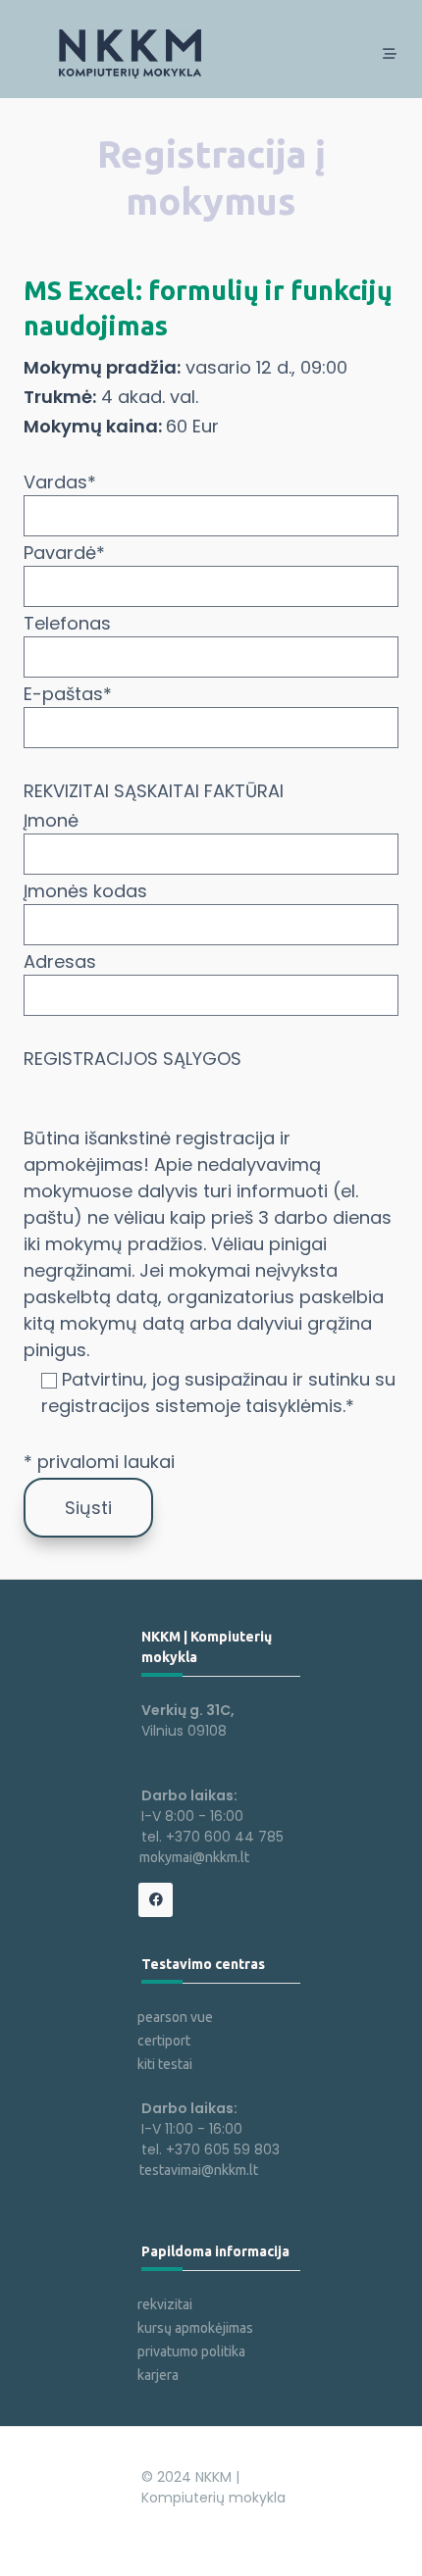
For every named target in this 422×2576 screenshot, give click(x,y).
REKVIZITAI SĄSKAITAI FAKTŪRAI (154, 791)
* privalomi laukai (99, 1462)
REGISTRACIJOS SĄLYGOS (132, 1059)
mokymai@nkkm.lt (194, 1857)
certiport (164, 2041)
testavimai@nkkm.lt (199, 2170)
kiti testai (165, 2064)
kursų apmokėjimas (195, 2328)
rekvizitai (165, 2304)
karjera (158, 2375)
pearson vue (175, 2017)
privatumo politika (191, 2351)
